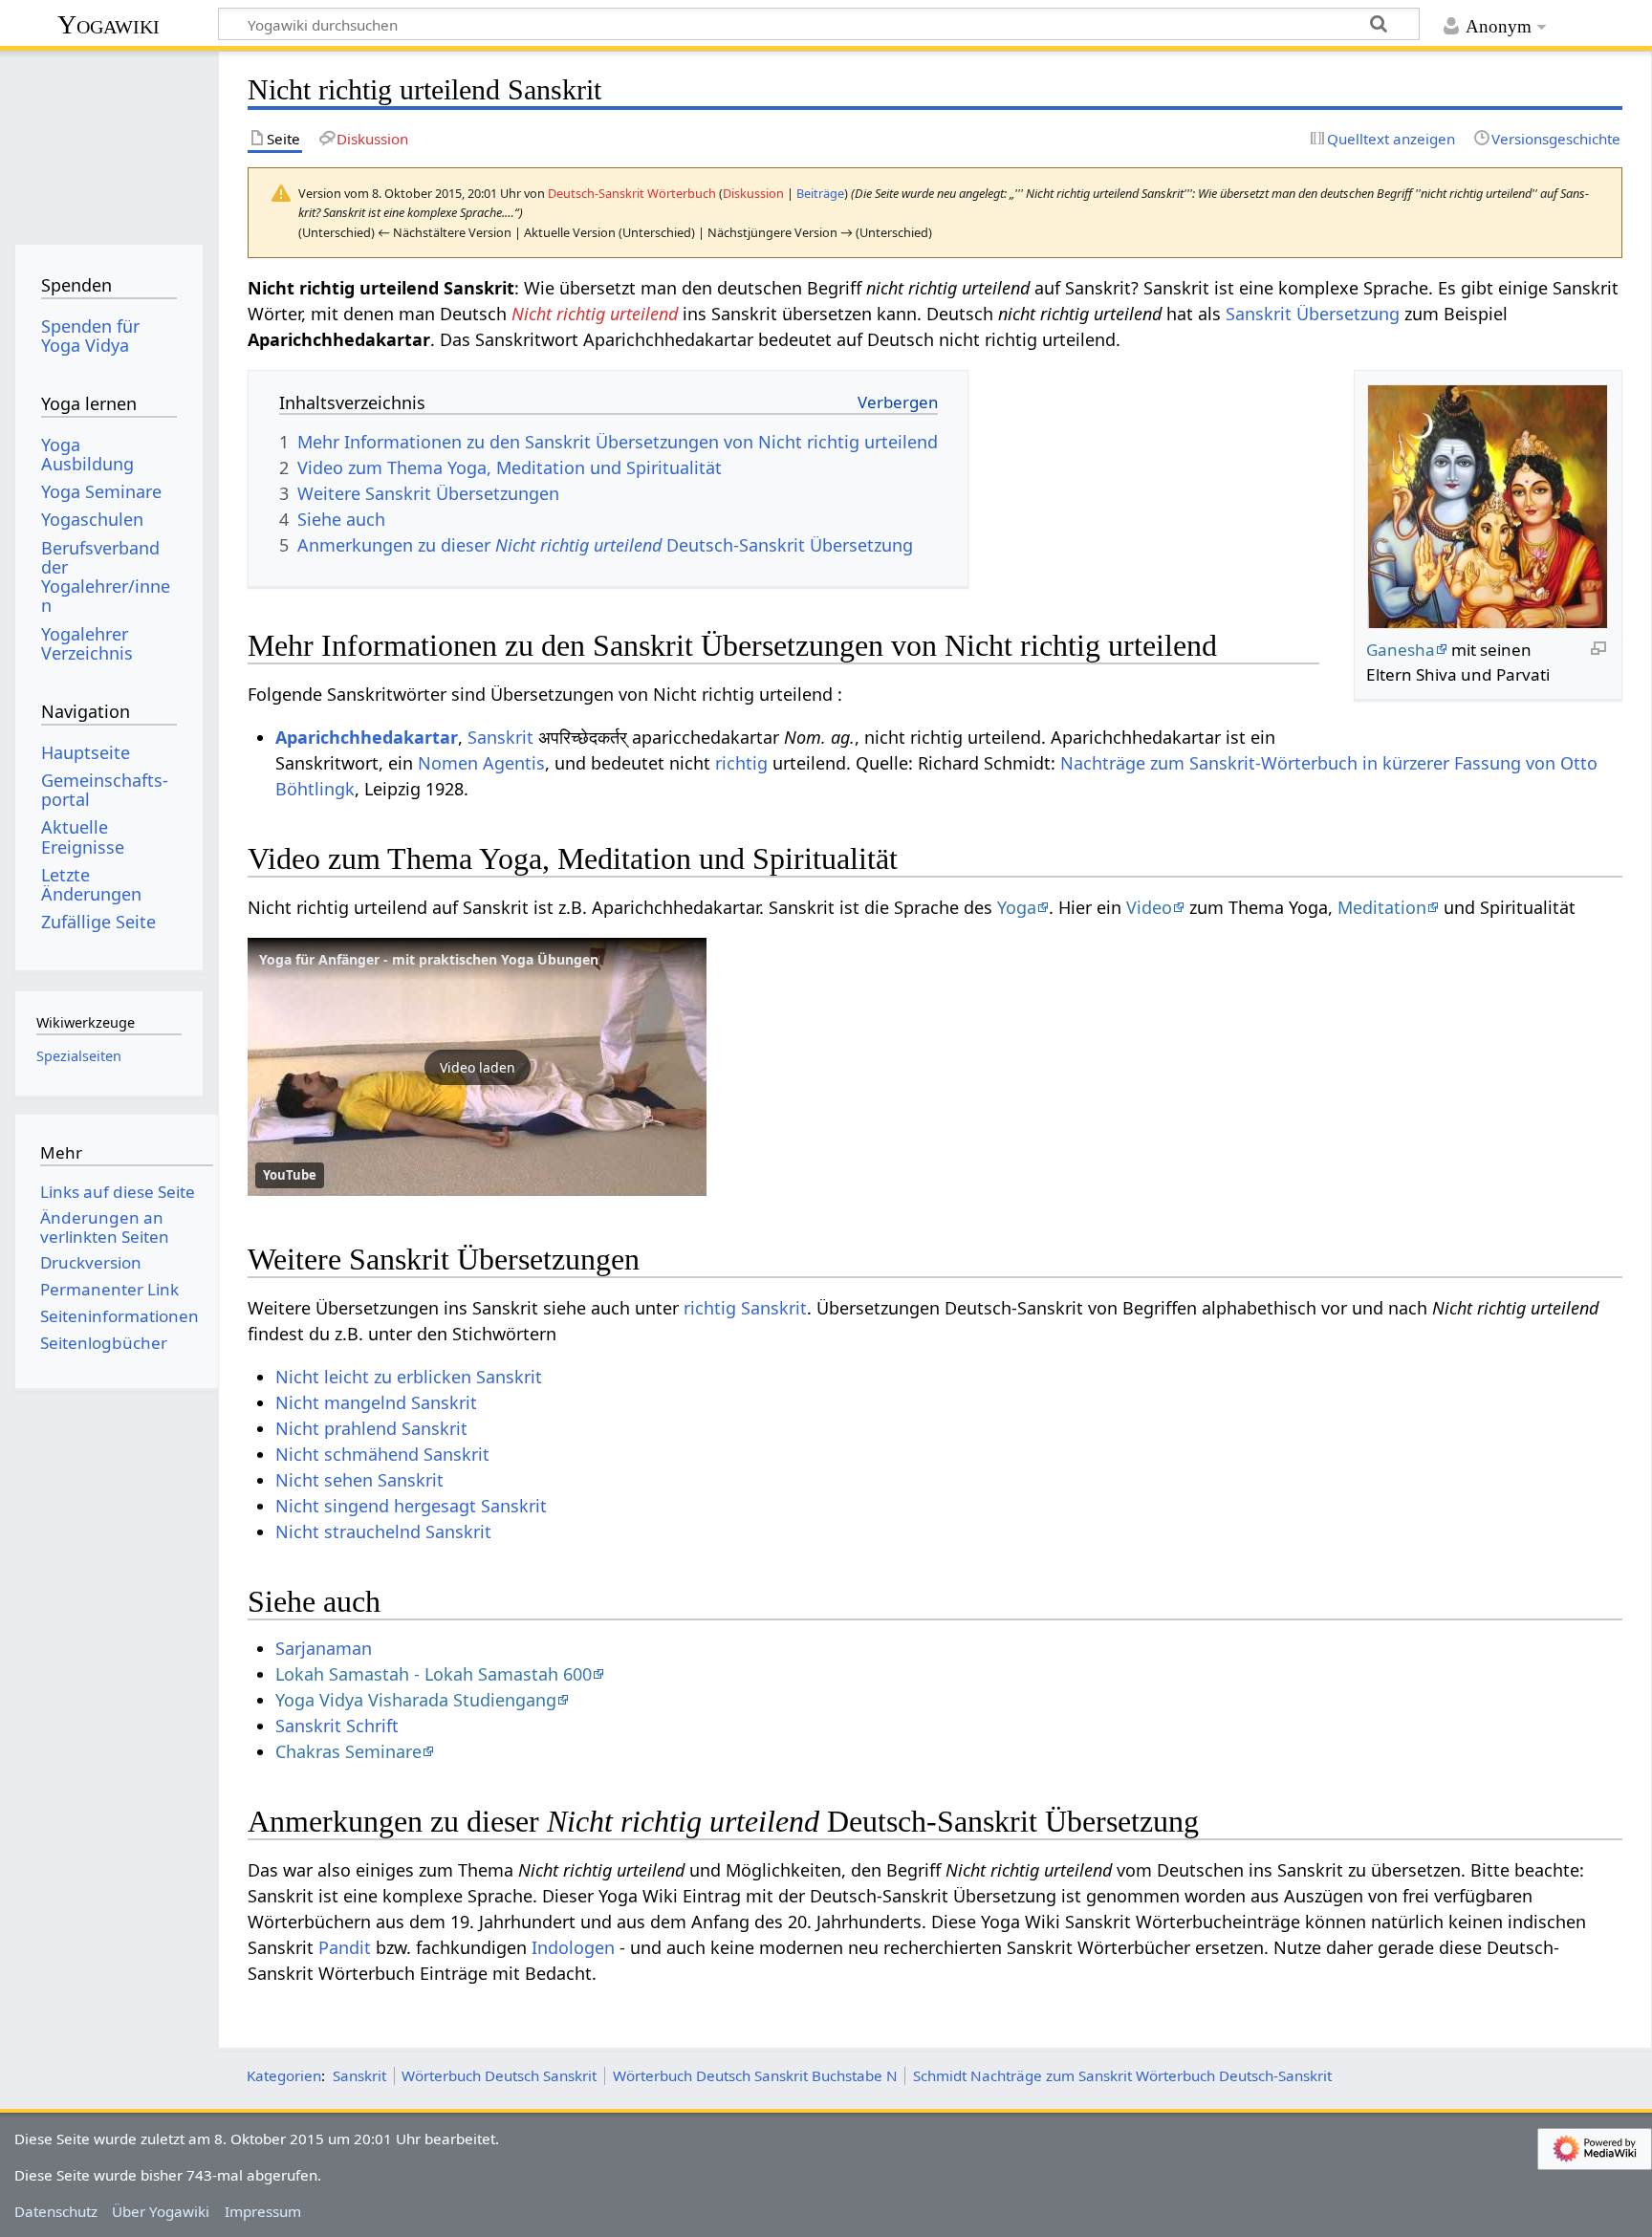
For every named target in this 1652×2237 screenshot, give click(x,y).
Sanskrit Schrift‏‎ (337, 1726)
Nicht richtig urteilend (595, 314)
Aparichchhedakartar (367, 737)
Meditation (1382, 907)
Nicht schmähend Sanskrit (382, 1454)
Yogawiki (109, 24)
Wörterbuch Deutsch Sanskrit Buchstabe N (755, 2075)
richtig (741, 763)
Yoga (1017, 907)
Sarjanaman (324, 1648)
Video (1149, 907)
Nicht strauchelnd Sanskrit (383, 1531)
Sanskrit (500, 737)
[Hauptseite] (109, 141)
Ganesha (1401, 650)
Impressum (263, 2211)
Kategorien (284, 2075)
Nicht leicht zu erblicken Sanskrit (409, 1377)
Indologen (573, 1947)
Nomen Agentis (481, 763)
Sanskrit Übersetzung (1313, 314)
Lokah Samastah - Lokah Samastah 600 (434, 1674)
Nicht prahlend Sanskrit (371, 1428)
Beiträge (820, 193)
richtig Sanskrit (745, 1308)
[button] (477, 1067)
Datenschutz (56, 2211)
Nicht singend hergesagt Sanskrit (411, 1506)
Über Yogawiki (161, 2211)
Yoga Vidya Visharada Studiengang (416, 1700)
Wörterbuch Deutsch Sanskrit (499, 2075)
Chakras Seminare (348, 1751)
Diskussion (753, 193)
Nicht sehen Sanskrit (359, 1480)
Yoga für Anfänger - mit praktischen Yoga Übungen (429, 959)
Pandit (345, 1947)
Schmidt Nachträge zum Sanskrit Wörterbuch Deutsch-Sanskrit (1122, 2075)
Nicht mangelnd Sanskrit (376, 1402)
